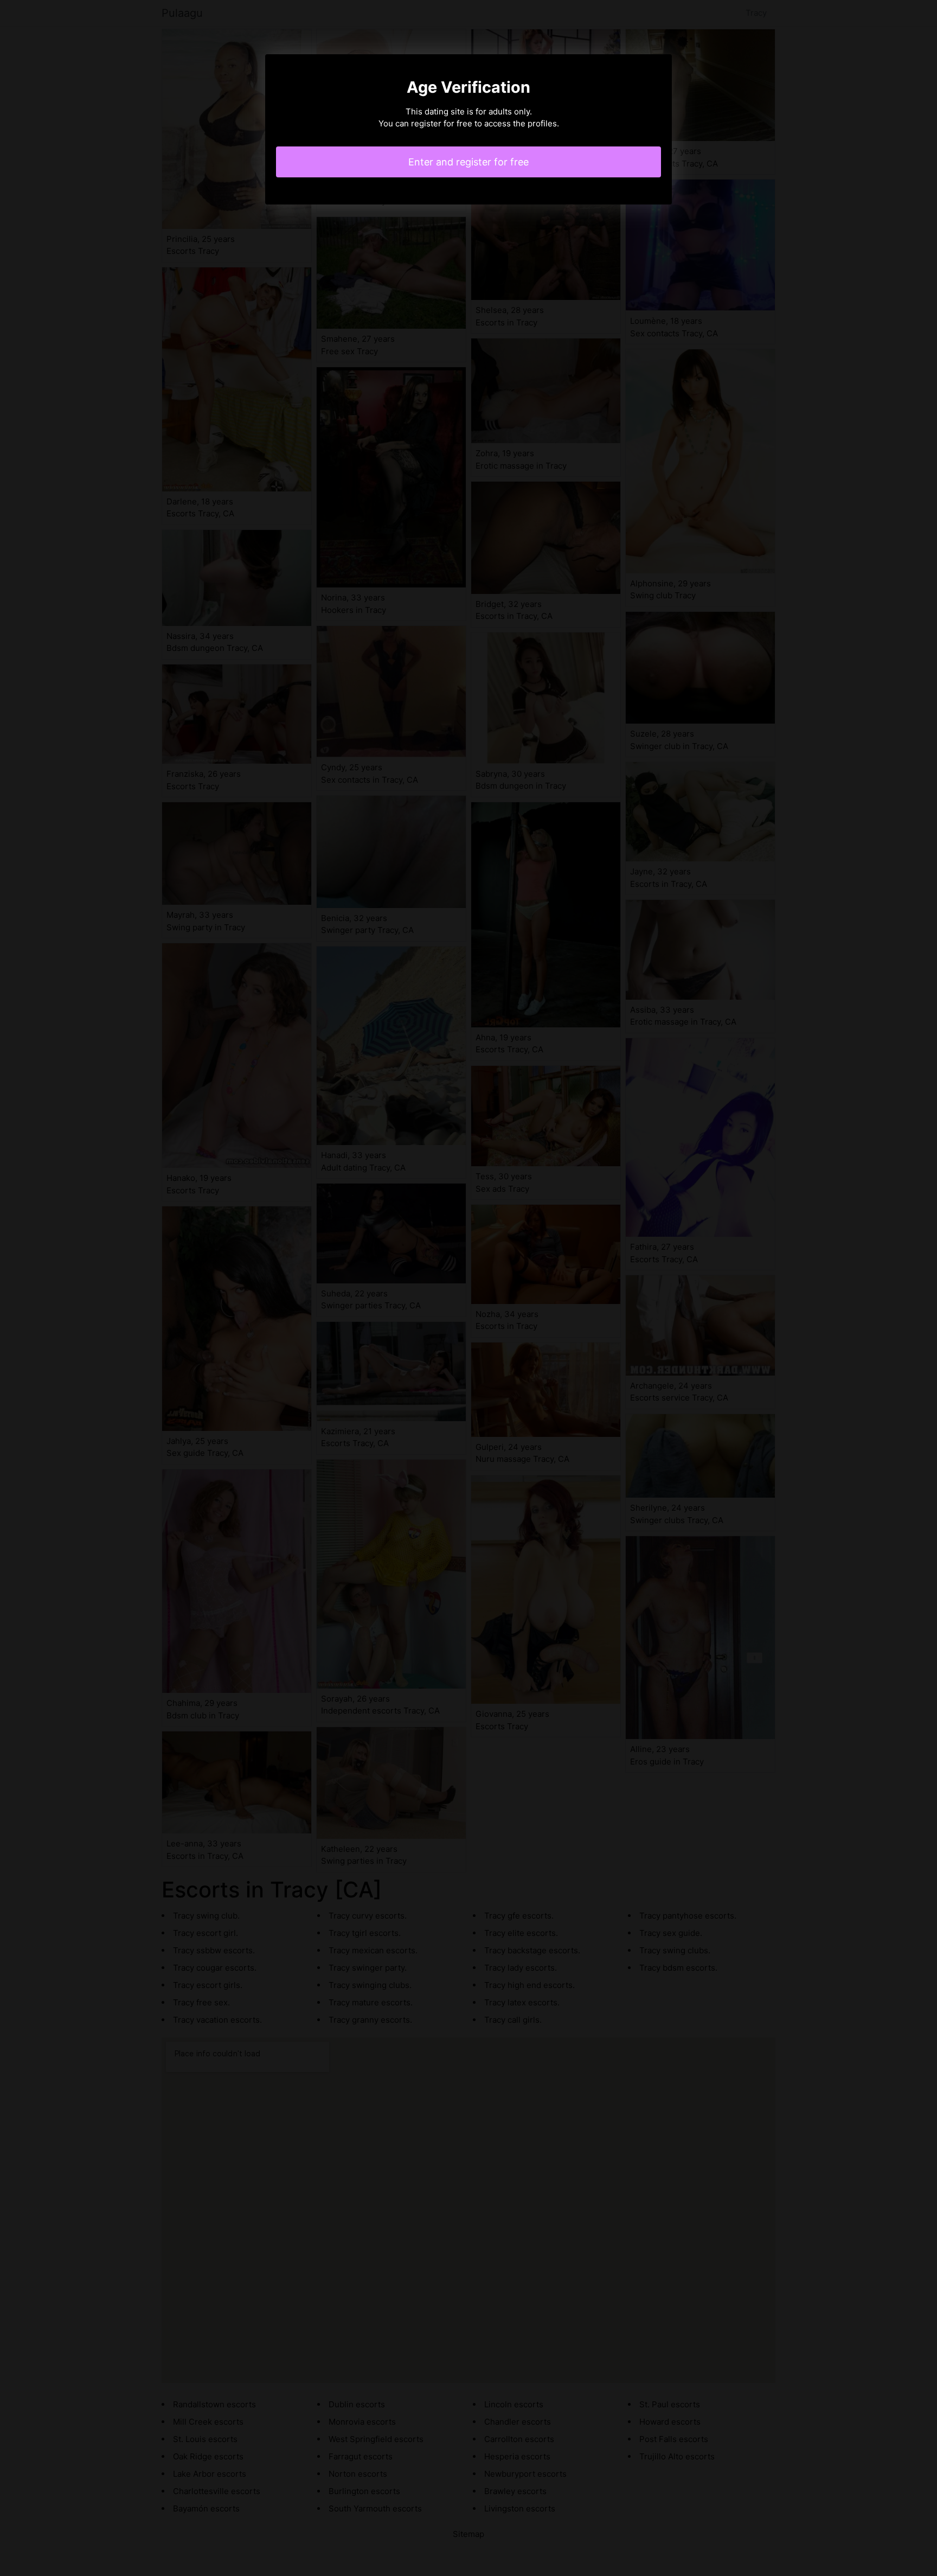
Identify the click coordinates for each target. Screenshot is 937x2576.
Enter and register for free (468, 162)
